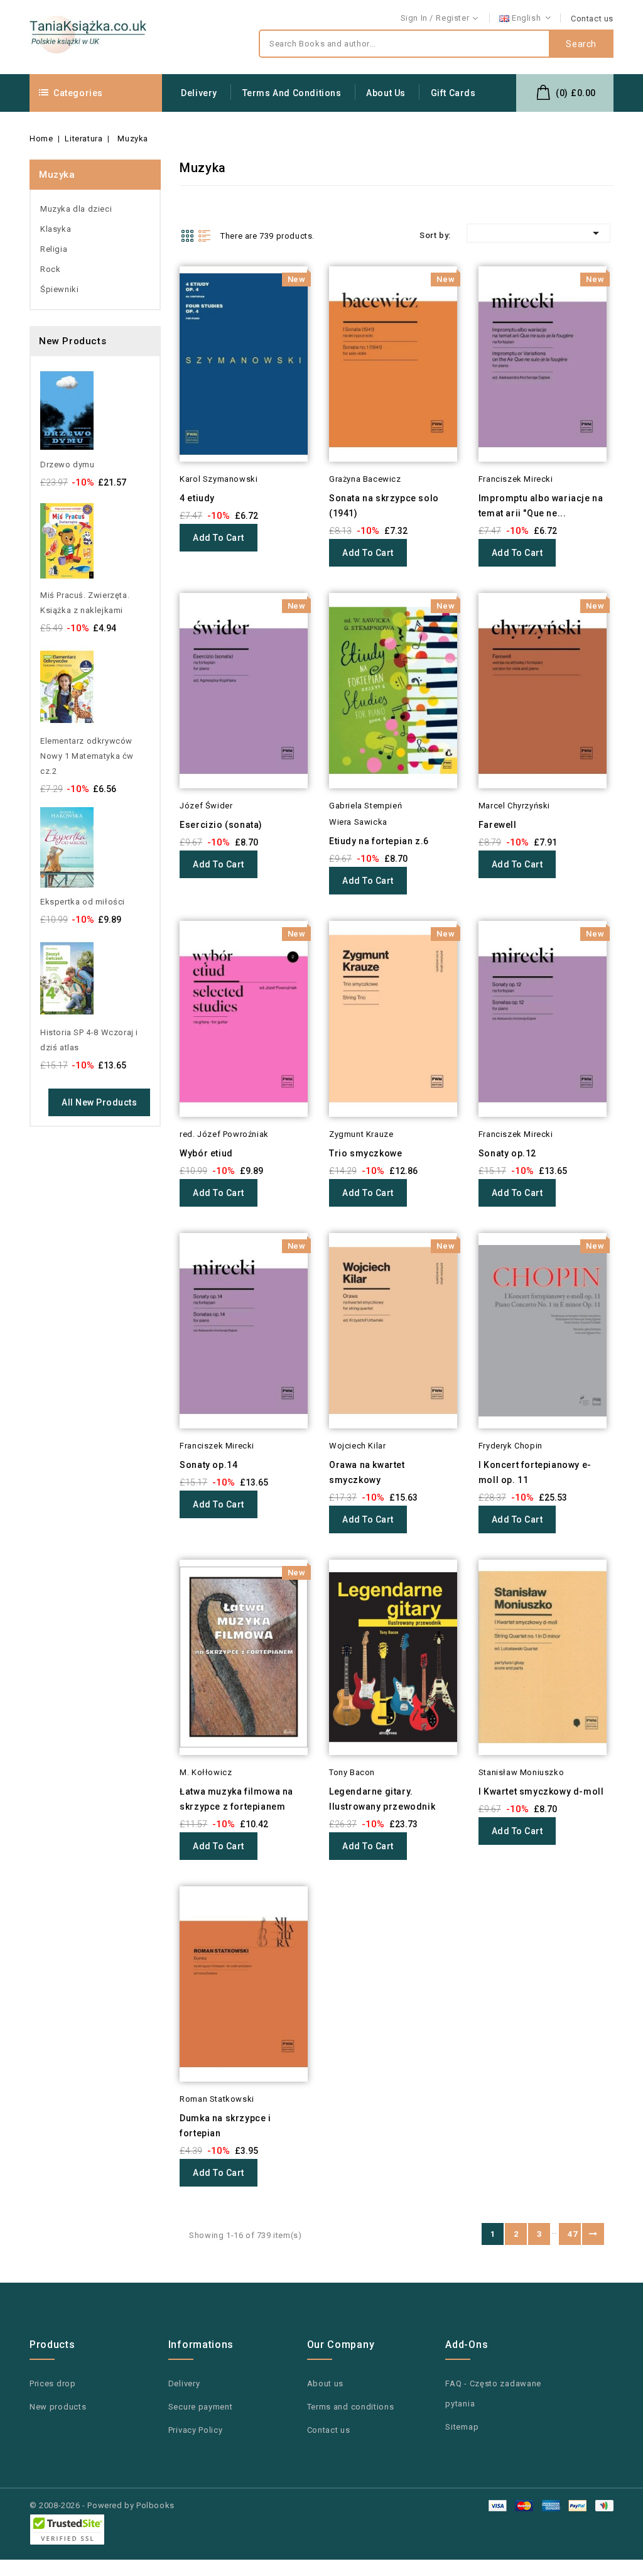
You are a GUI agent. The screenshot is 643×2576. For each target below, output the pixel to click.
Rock (50, 269)
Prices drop (53, 2383)
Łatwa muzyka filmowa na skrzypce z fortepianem (236, 1799)
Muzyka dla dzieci (76, 209)
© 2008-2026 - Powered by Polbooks (102, 2505)
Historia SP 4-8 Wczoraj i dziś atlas (89, 1040)
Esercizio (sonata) (221, 825)
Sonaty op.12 (507, 1153)
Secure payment (201, 2407)
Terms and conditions (292, 93)
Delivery (199, 93)
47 (572, 2234)
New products (58, 2407)
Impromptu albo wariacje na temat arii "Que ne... (541, 506)
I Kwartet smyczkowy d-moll (541, 1791)
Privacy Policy (196, 2430)
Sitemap (462, 2427)
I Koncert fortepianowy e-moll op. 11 (535, 1472)
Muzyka (57, 175)
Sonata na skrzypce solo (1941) (384, 506)
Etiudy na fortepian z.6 (379, 841)
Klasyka (56, 229)
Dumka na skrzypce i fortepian (225, 2126)
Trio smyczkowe (365, 1153)
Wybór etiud (206, 1153)
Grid (187, 236)
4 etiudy (197, 498)
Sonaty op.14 (208, 1465)
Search (581, 44)
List (205, 236)
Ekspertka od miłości (83, 902)
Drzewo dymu (68, 465)
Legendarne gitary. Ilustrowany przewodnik (382, 1799)
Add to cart (219, 538)
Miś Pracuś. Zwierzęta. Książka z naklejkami (85, 603)
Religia (54, 249)
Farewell (498, 825)
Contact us (592, 19)
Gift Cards (453, 93)
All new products (99, 1102)
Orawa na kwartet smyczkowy (367, 1472)
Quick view (162, 298)
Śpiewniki (59, 289)
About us (386, 93)
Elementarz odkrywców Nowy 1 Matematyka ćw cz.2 (87, 756)
